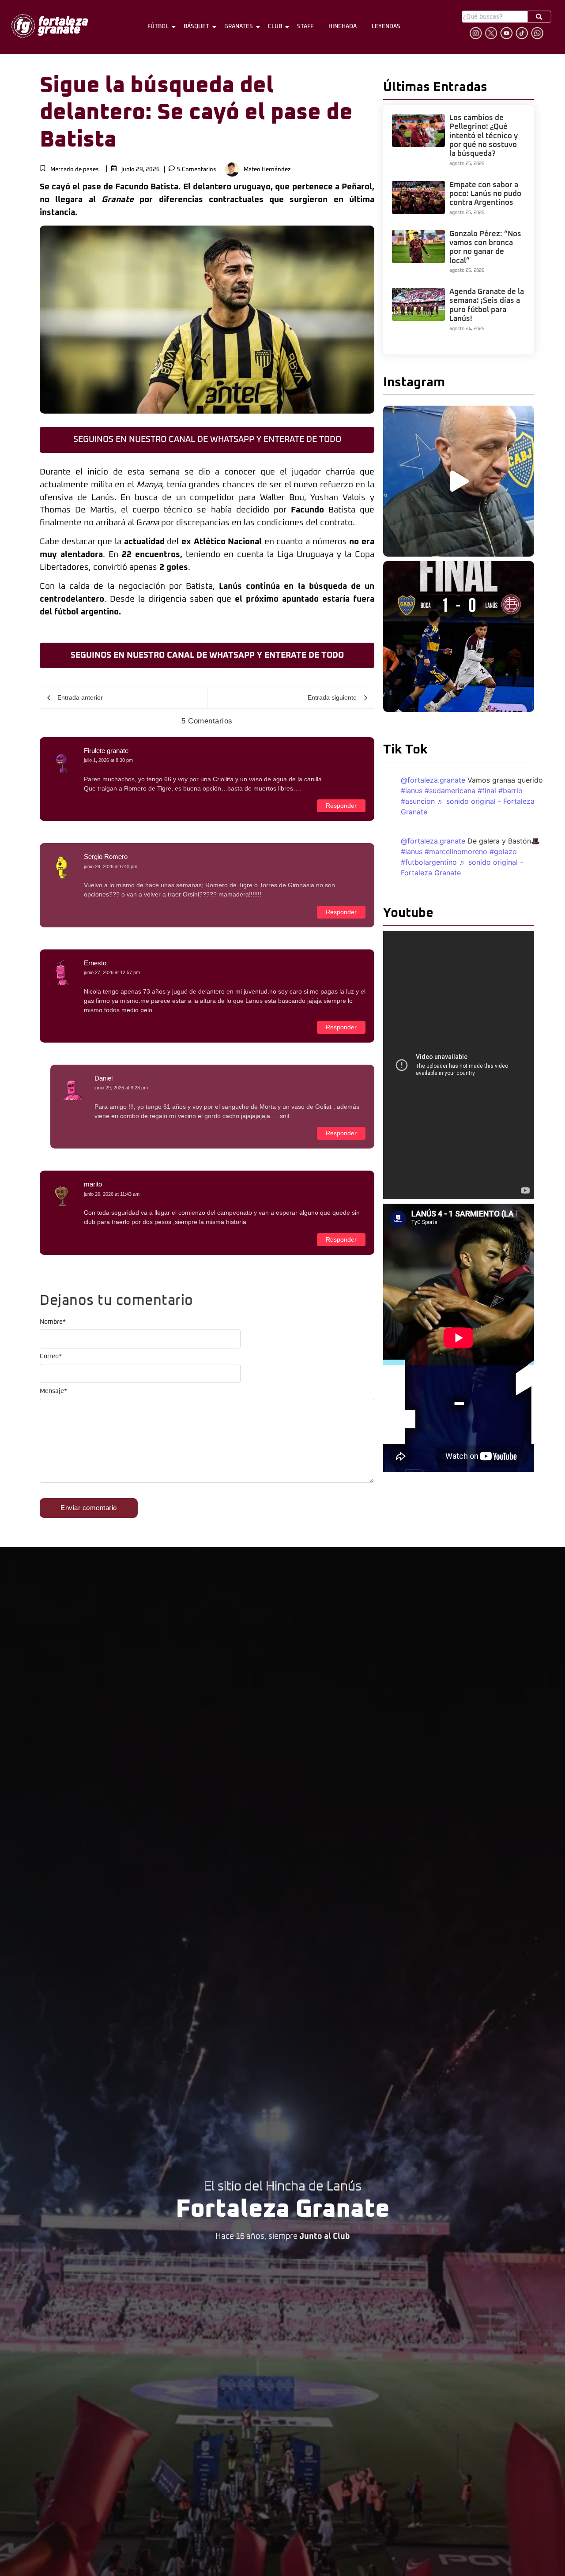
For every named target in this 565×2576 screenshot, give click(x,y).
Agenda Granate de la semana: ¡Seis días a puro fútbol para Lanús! (487, 305)
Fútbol (158, 27)
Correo (51, 1356)
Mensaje (53, 1391)
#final (487, 791)
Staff (305, 27)
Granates (239, 27)
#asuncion (418, 801)
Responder (341, 806)
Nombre (53, 1322)
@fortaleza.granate (433, 780)
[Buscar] (539, 17)
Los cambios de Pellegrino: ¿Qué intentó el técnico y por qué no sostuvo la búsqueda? (484, 136)
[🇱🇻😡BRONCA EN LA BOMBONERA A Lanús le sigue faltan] (459, 636)
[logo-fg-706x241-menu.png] (50, 26)
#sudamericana (450, 791)
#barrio (510, 791)
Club (275, 27)
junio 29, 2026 (141, 170)
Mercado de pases (75, 170)
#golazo (503, 851)
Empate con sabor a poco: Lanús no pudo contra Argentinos (485, 194)
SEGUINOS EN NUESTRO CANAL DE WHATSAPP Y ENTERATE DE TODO (207, 439)
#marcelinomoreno (456, 851)
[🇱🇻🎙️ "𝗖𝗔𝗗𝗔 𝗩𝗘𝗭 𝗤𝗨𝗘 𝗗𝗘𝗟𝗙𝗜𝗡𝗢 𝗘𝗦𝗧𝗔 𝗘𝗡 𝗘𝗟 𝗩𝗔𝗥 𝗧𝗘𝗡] (459, 481)
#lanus (412, 791)
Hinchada (343, 27)
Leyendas (386, 27)
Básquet (196, 27)
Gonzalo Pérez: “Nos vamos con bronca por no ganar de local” (485, 248)
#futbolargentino (429, 862)
